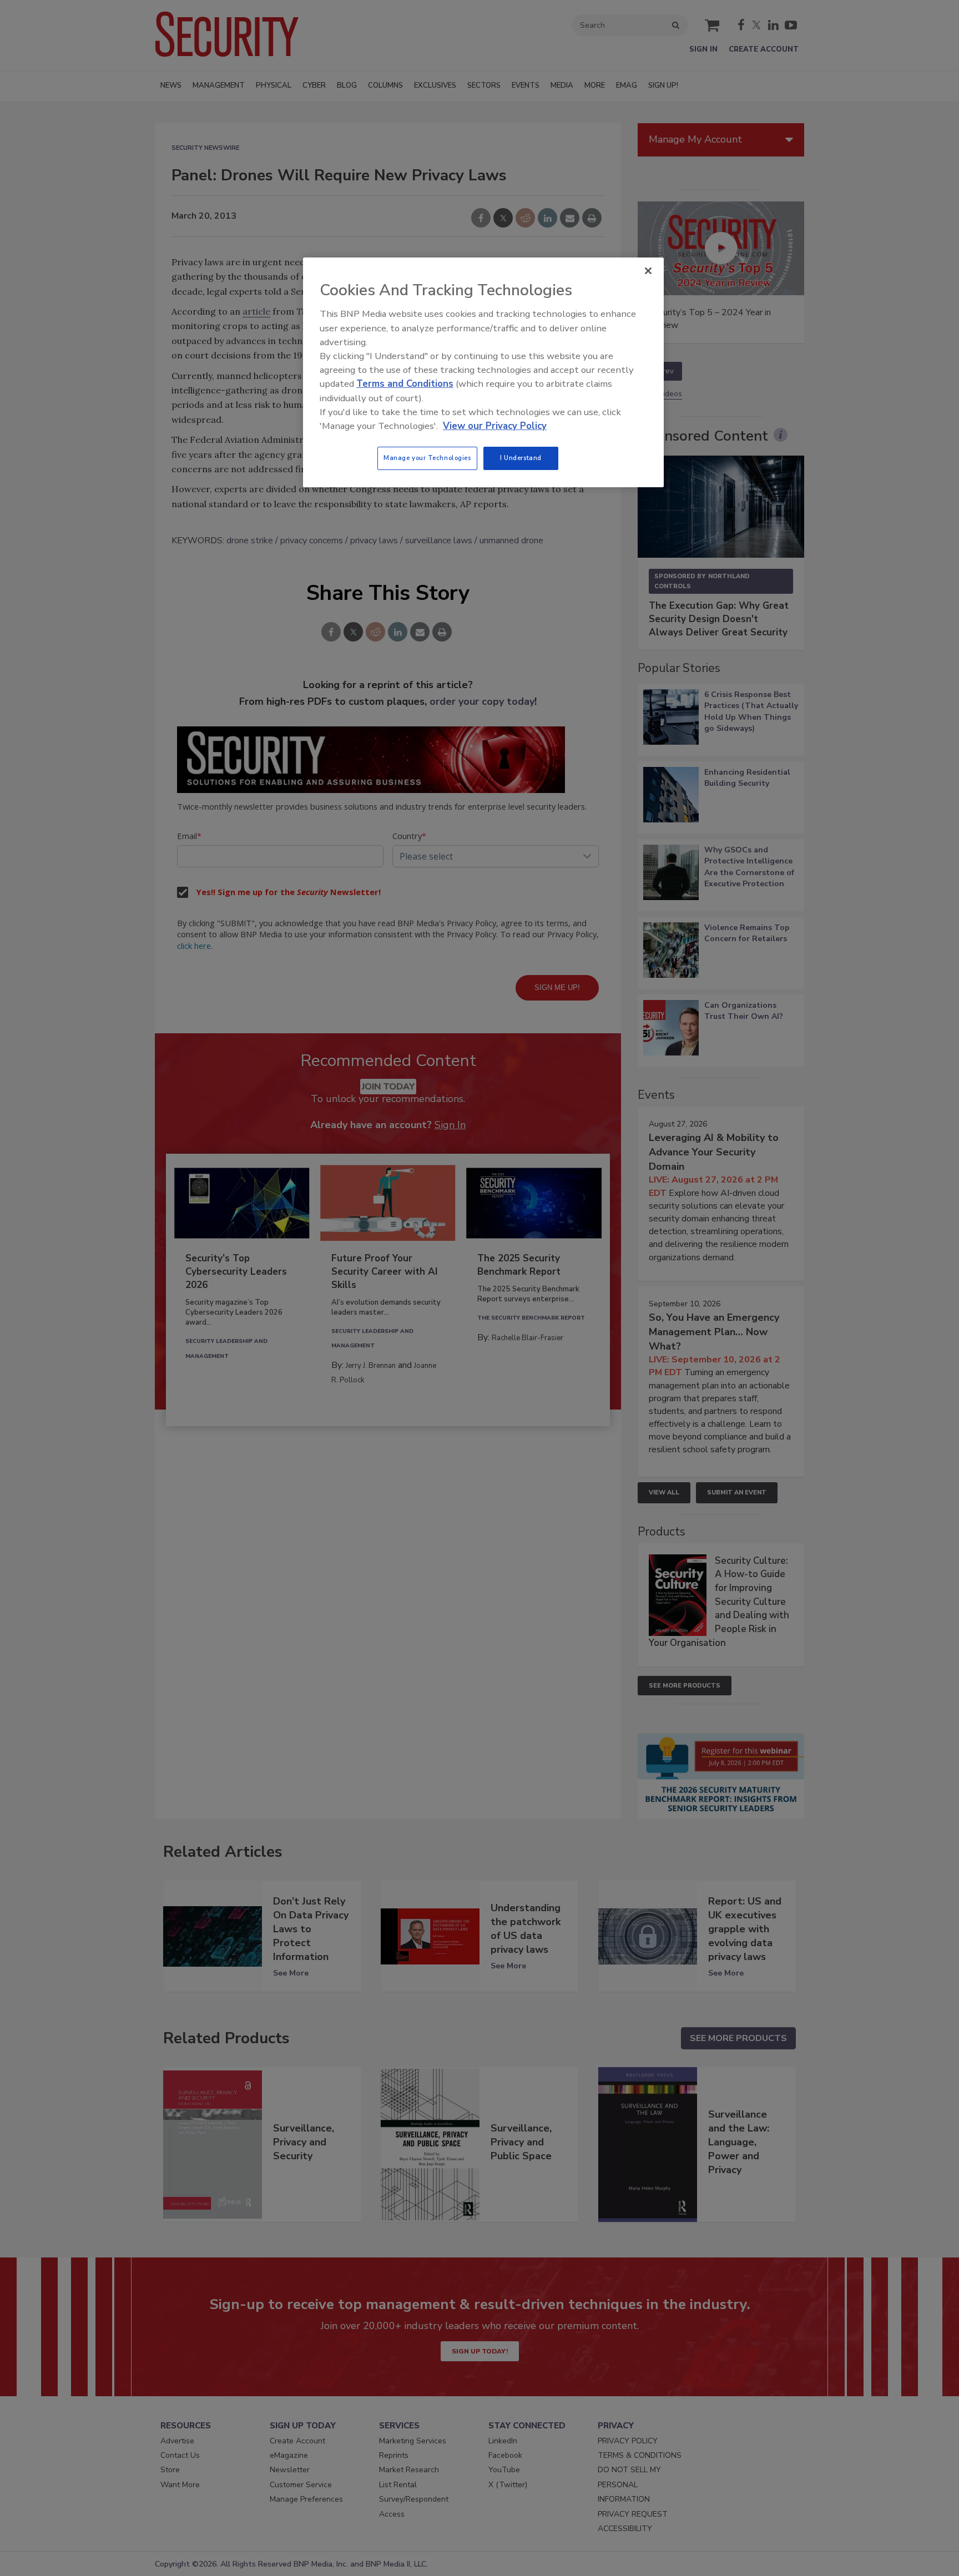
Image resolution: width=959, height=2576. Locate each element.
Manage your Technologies (427, 458)
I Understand (521, 458)
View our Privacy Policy (495, 426)
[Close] (648, 271)
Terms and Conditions (405, 384)
